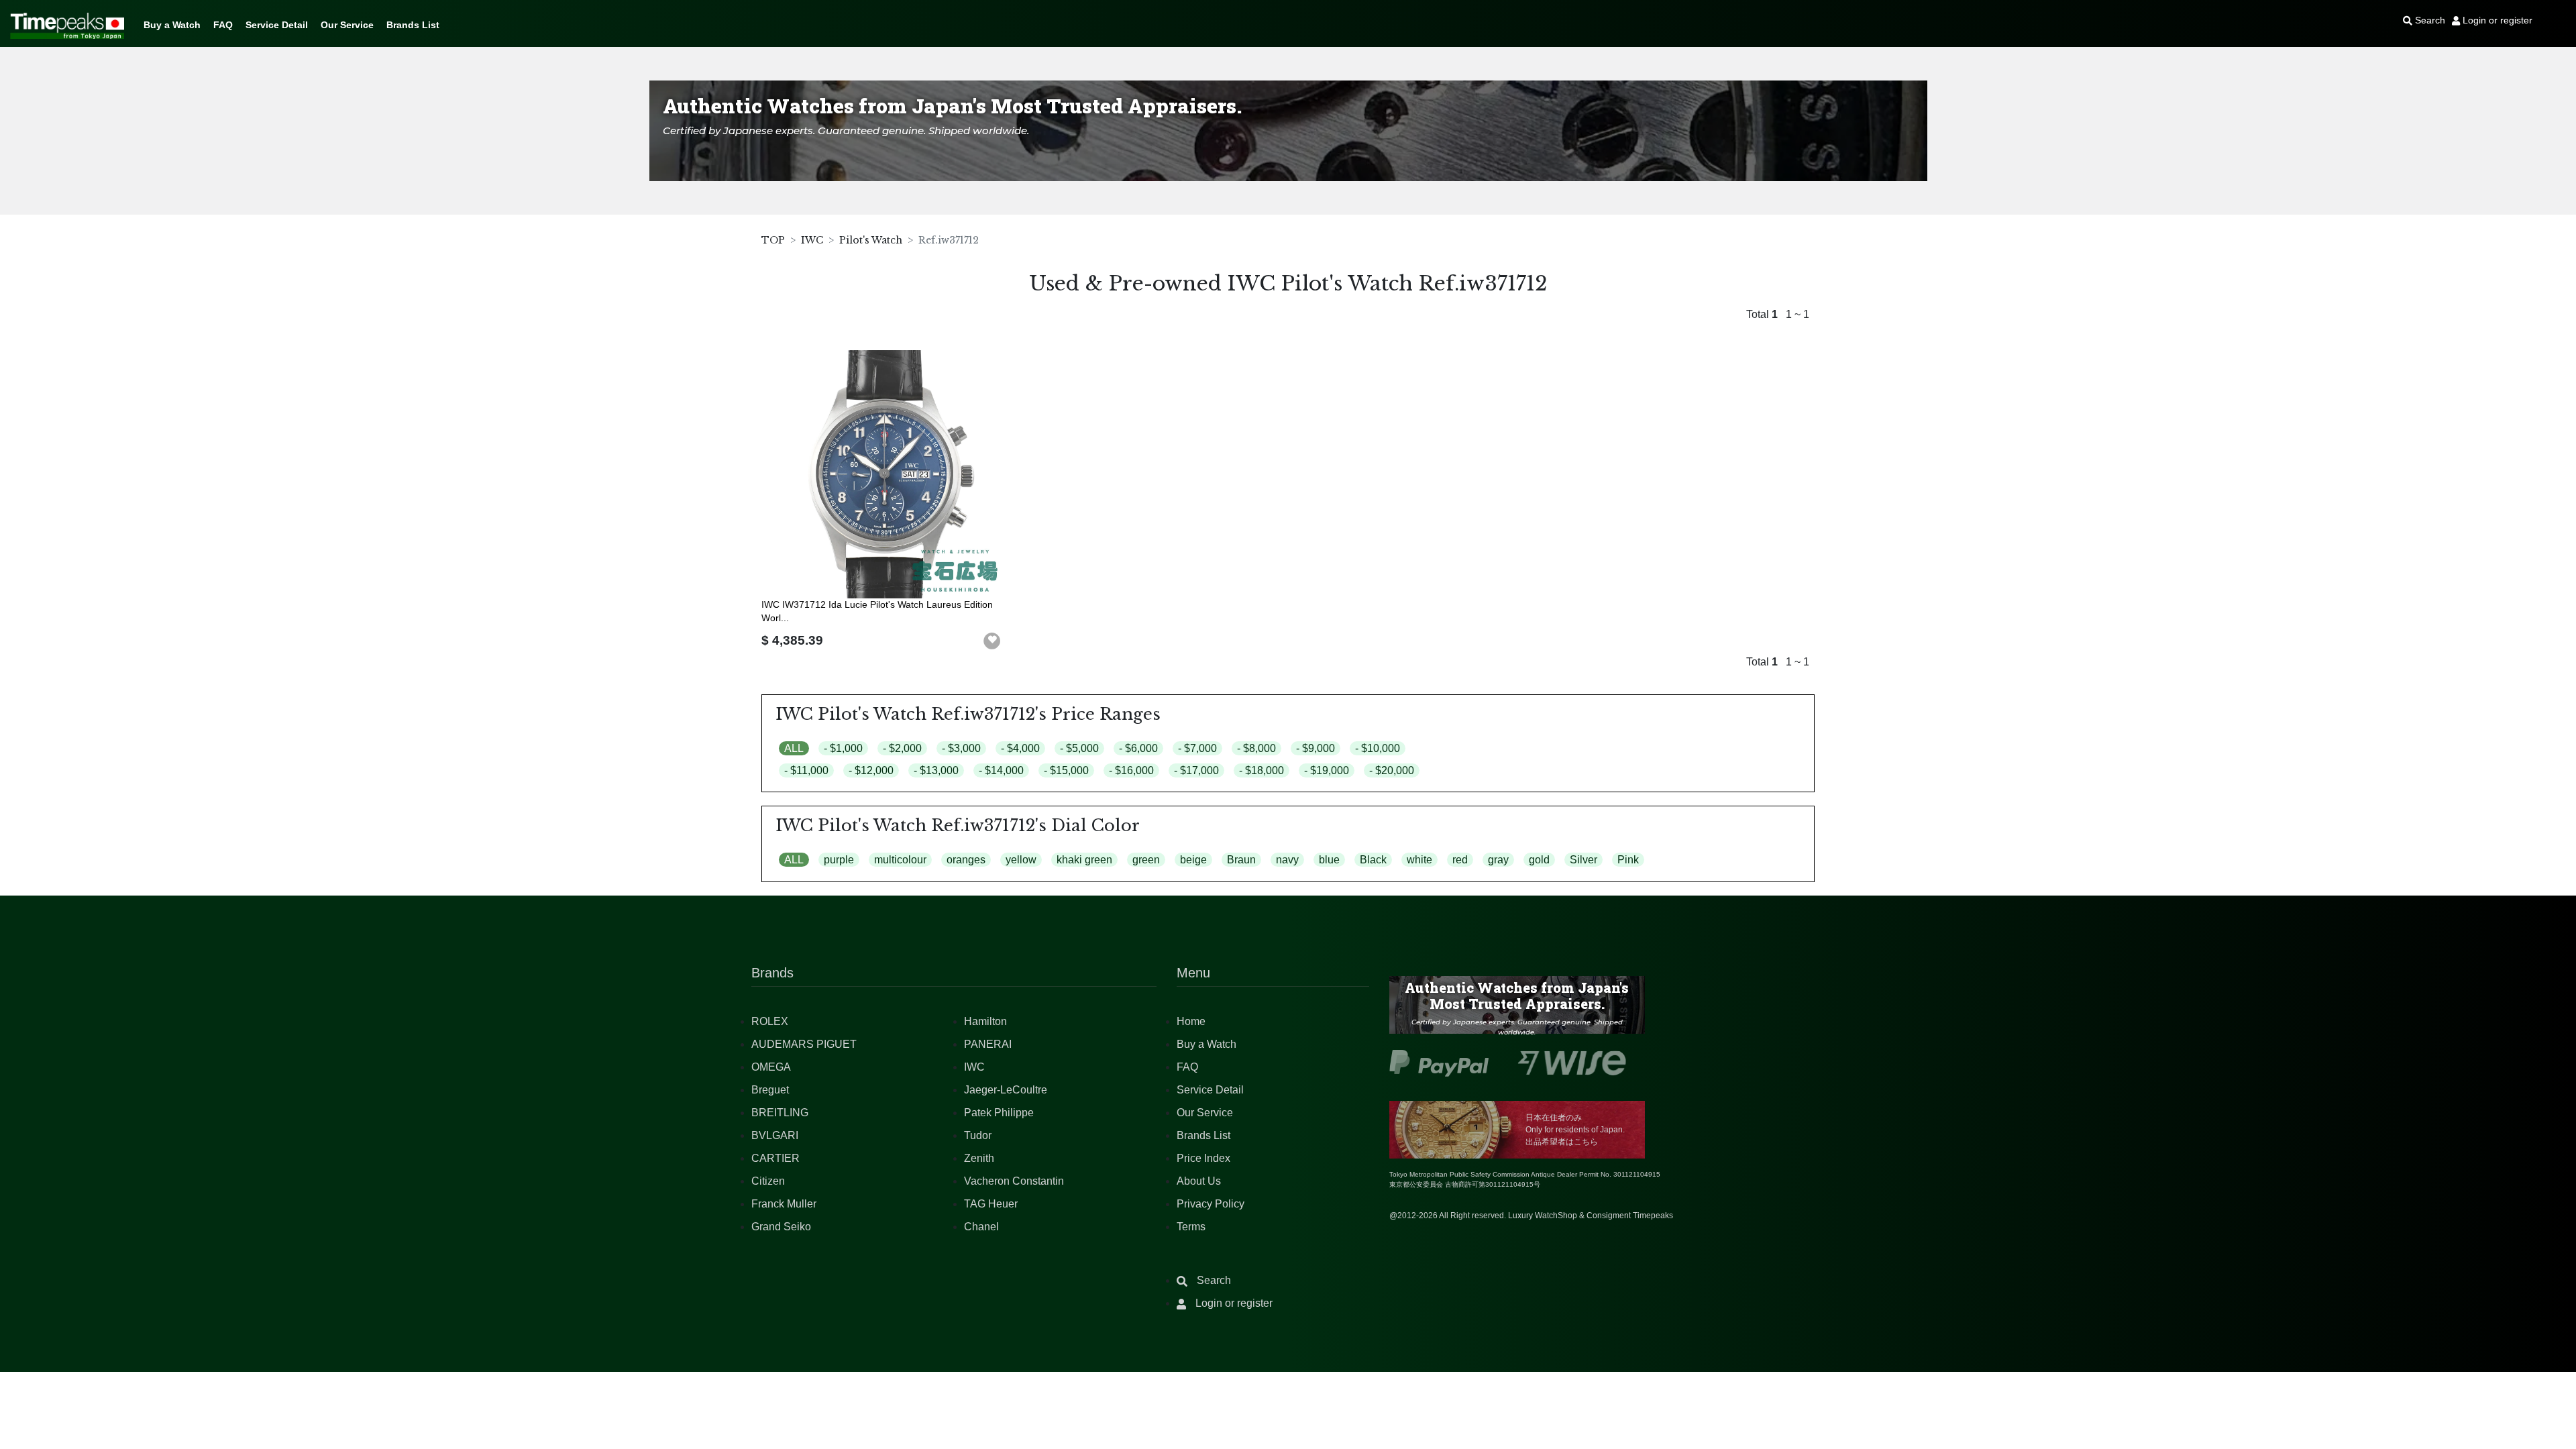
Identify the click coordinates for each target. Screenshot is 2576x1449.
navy (1287, 860)
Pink (1628, 860)
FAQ (223, 25)
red (1460, 860)
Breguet (770, 1090)
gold (1539, 860)
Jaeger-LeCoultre (1006, 1090)
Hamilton (985, 1021)
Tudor (978, 1135)
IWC (812, 240)
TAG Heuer (991, 1204)
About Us (1199, 1181)
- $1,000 (843, 748)
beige (1193, 860)
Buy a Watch (172, 25)
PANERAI (988, 1044)
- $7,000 (1197, 748)
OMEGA (771, 1067)
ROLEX (770, 1021)
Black (1373, 860)
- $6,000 (1138, 748)
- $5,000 (1079, 748)
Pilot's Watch (871, 240)
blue (1329, 860)
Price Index (1203, 1158)
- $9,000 (1316, 748)
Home (1191, 1021)
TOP (773, 240)
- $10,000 (1378, 748)
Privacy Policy (1211, 1204)
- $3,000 (961, 748)
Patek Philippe (999, 1113)
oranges (966, 860)
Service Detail (277, 25)
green (1146, 860)
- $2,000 (902, 748)
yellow (1021, 860)
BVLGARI (775, 1135)
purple (839, 860)
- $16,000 (1131, 770)
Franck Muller (784, 1204)
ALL (794, 748)
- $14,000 (1001, 770)
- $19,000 (1327, 770)
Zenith (979, 1158)
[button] (992, 641)
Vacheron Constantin (1014, 1181)
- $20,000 (1392, 770)
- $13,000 (936, 770)
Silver (1584, 860)
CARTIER (775, 1158)
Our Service (347, 25)
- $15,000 (1066, 770)
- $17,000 (1196, 770)
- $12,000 (871, 770)
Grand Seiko (781, 1227)
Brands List (413, 25)
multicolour (900, 860)
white (1419, 860)
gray (1498, 860)
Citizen (768, 1181)
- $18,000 (1262, 770)
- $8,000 (1256, 748)
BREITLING (780, 1113)
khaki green (1084, 860)
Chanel (981, 1227)
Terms (1191, 1227)
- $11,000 (806, 770)
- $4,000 (1020, 748)
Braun (1241, 860)
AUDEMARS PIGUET (804, 1044)
